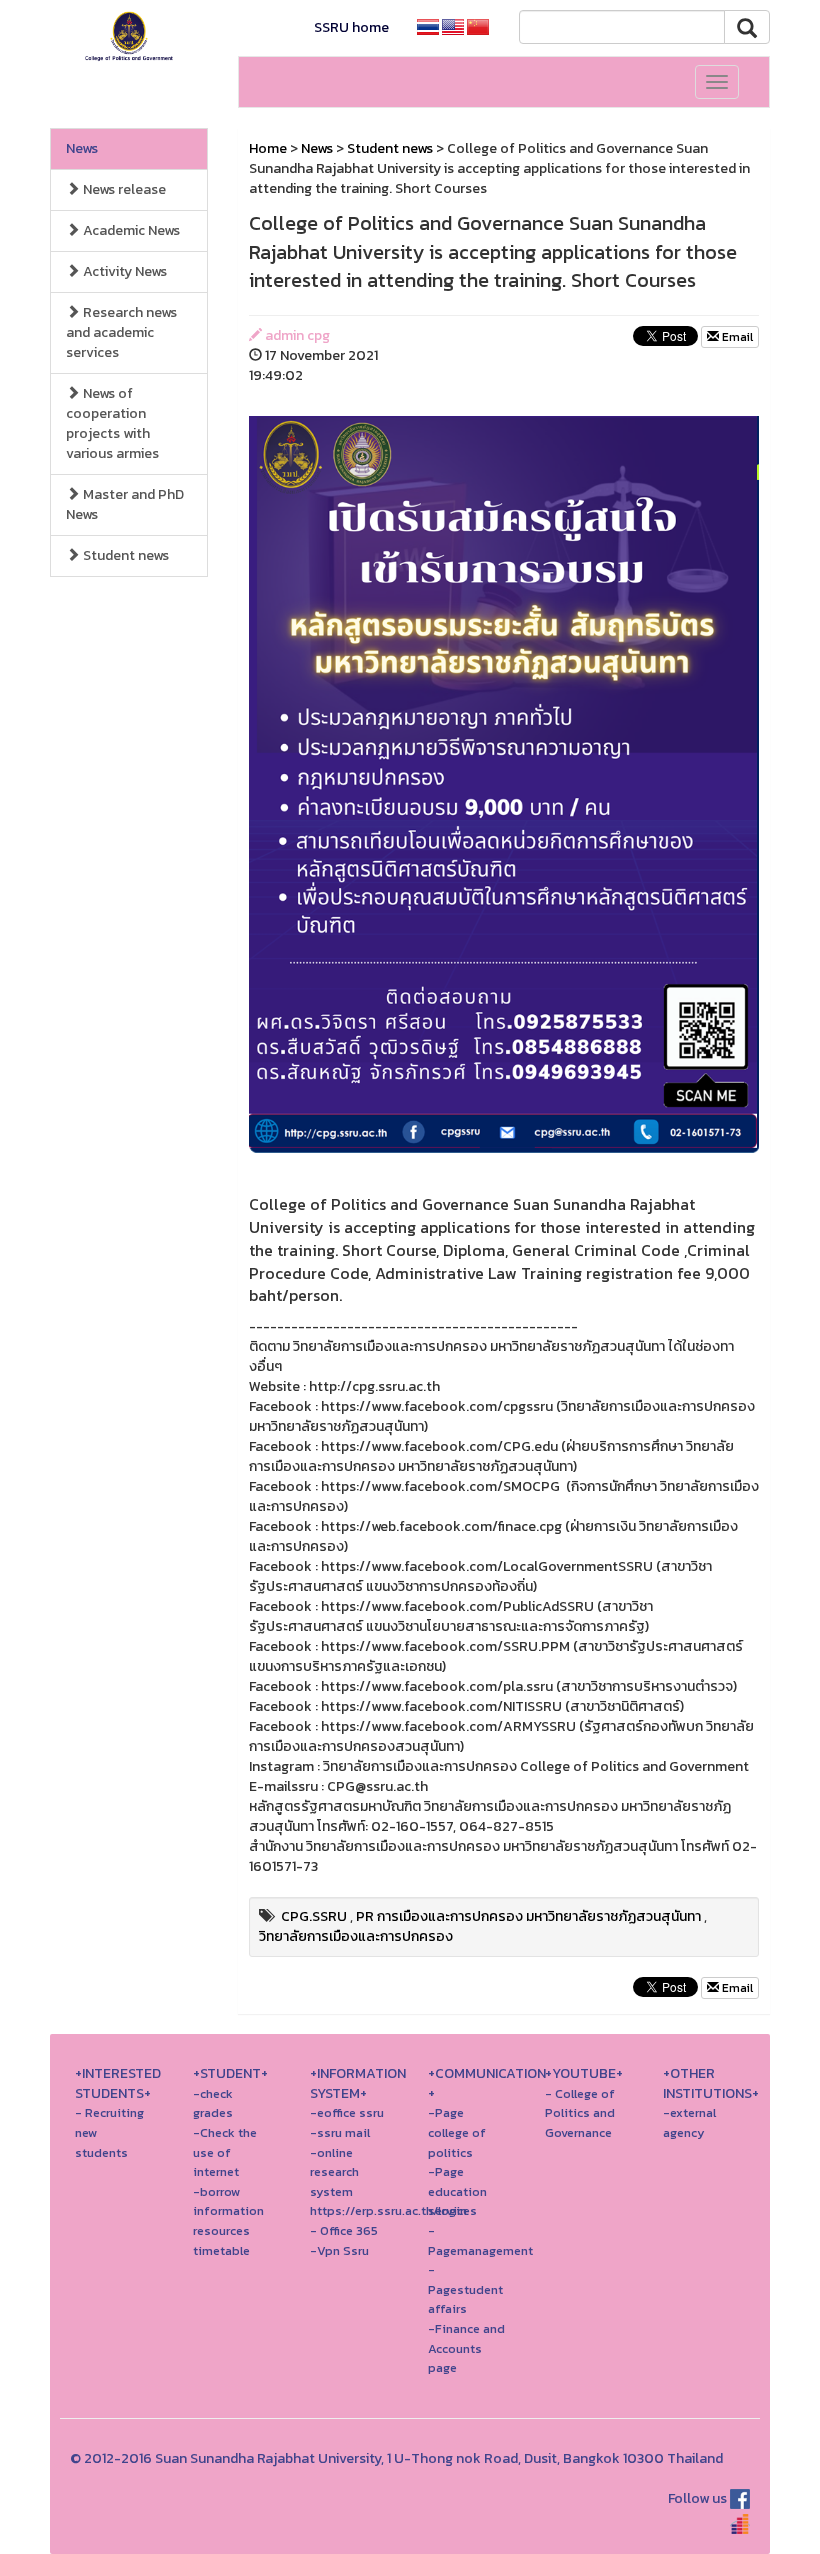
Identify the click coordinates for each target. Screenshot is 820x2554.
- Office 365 (344, 2230)
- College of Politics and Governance (580, 2113)
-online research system (334, 2172)
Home (268, 148)
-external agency (689, 2122)
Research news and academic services (121, 332)
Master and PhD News (125, 504)
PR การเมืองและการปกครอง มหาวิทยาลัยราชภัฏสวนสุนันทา (528, 1916)
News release (123, 189)
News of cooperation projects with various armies (112, 423)
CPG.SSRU (314, 1916)
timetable (221, 2250)
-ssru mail (340, 2132)
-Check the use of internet (225, 2152)
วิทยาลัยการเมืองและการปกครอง (356, 1936)
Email (736, 337)
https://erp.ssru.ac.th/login (388, 2210)
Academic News (130, 230)
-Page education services (457, 2191)
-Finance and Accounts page (466, 2348)
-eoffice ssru (347, 2112)
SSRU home (351, 27)
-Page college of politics (457, 2132)
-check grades (213, 2103)
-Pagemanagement (480, 2240)
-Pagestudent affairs (465, 2289)
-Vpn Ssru (339, 2250)
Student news (124, 555)
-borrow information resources (228, 2211)
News (82, 148)
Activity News (123, 271)
